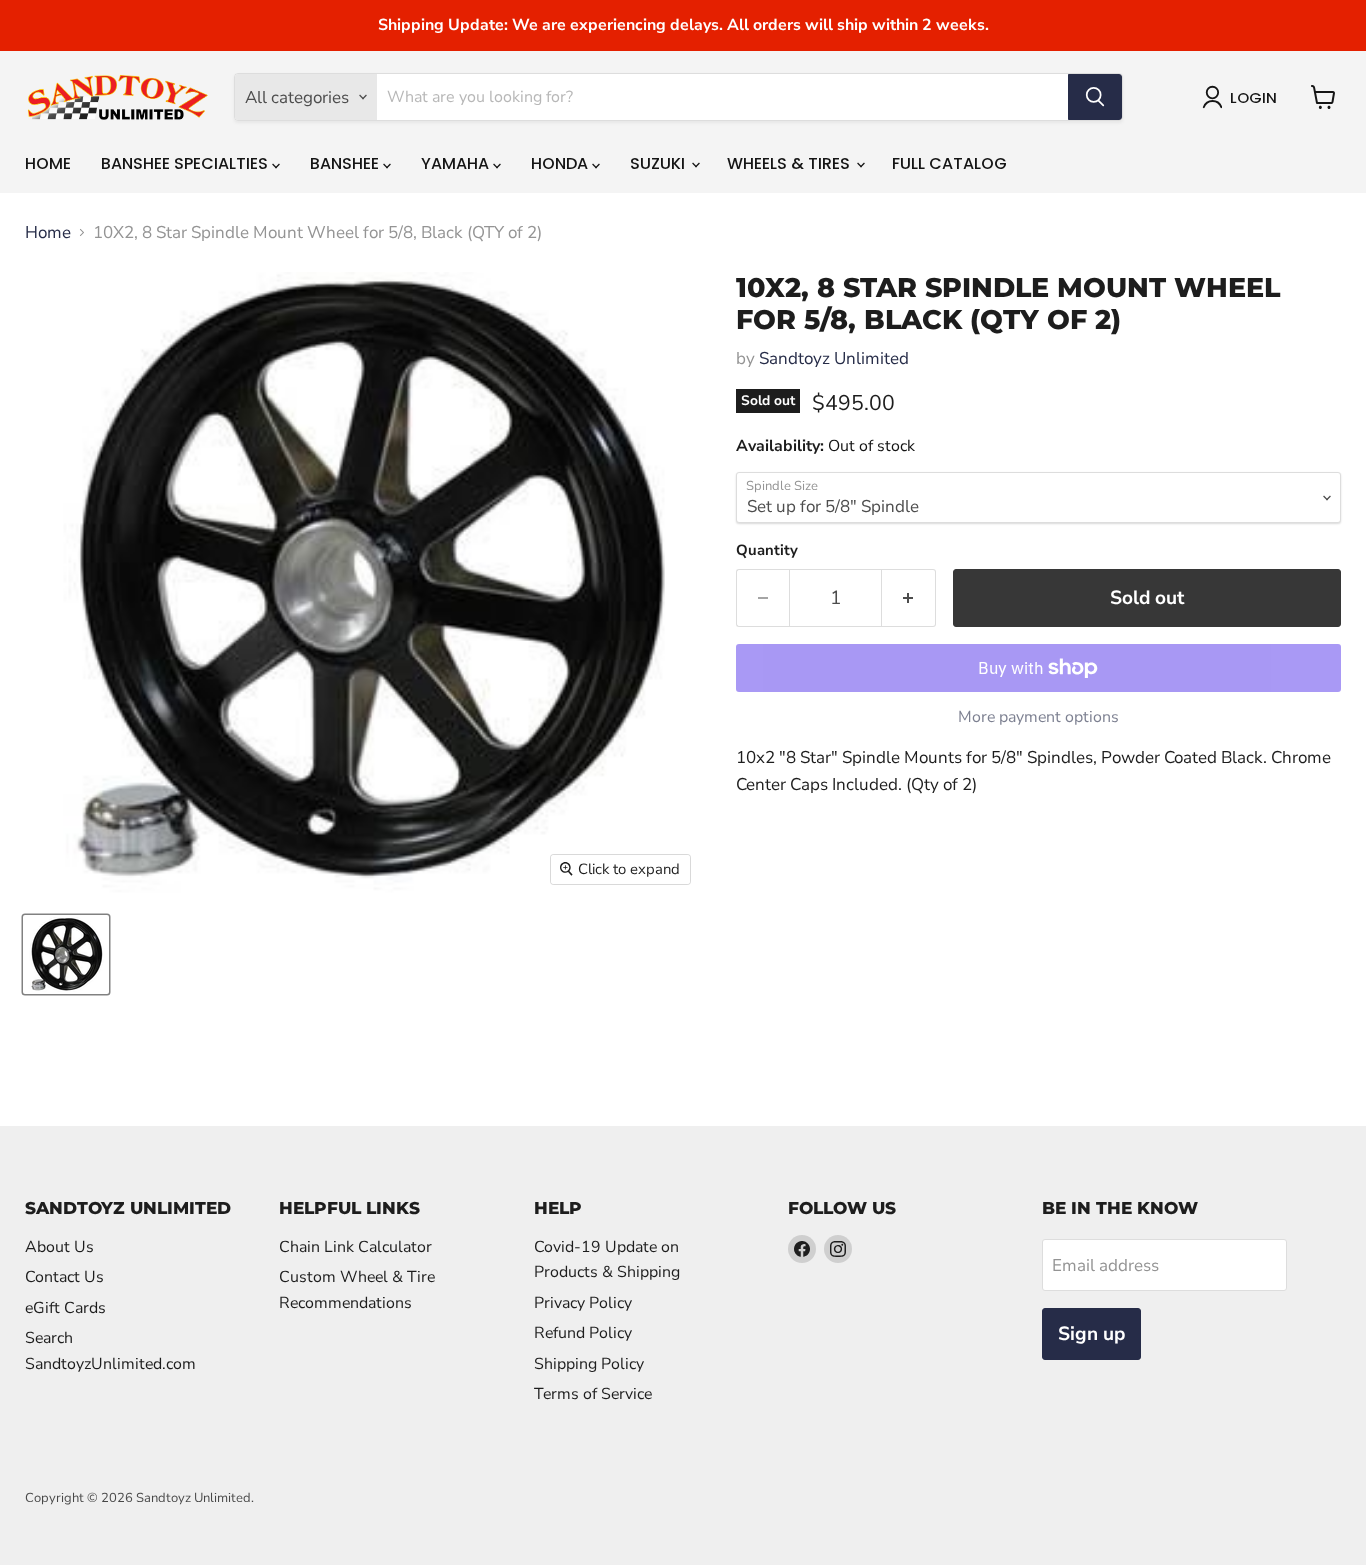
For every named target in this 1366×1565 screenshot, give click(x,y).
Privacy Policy (583, 1303)
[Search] (1095, 97)
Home (48, 163)
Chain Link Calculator (355, 1247)
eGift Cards (65, 1308)
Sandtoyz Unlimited (834, 358)
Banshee (346, 163)
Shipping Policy (589, 1364)
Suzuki (659, 163)
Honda (561, 163)
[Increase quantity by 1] (909, 598)
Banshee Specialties (186, 163)
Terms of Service (593, 1394)
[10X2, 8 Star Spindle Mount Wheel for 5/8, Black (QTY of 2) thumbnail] (66, 954)
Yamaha (457, 163)
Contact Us (64, 1277)
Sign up (1091, 1334)
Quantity (767, 550)
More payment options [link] (1038, 717)
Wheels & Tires (790, 163)
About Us (59, 1247)
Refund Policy (583, 1333)
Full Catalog (949, 163)
